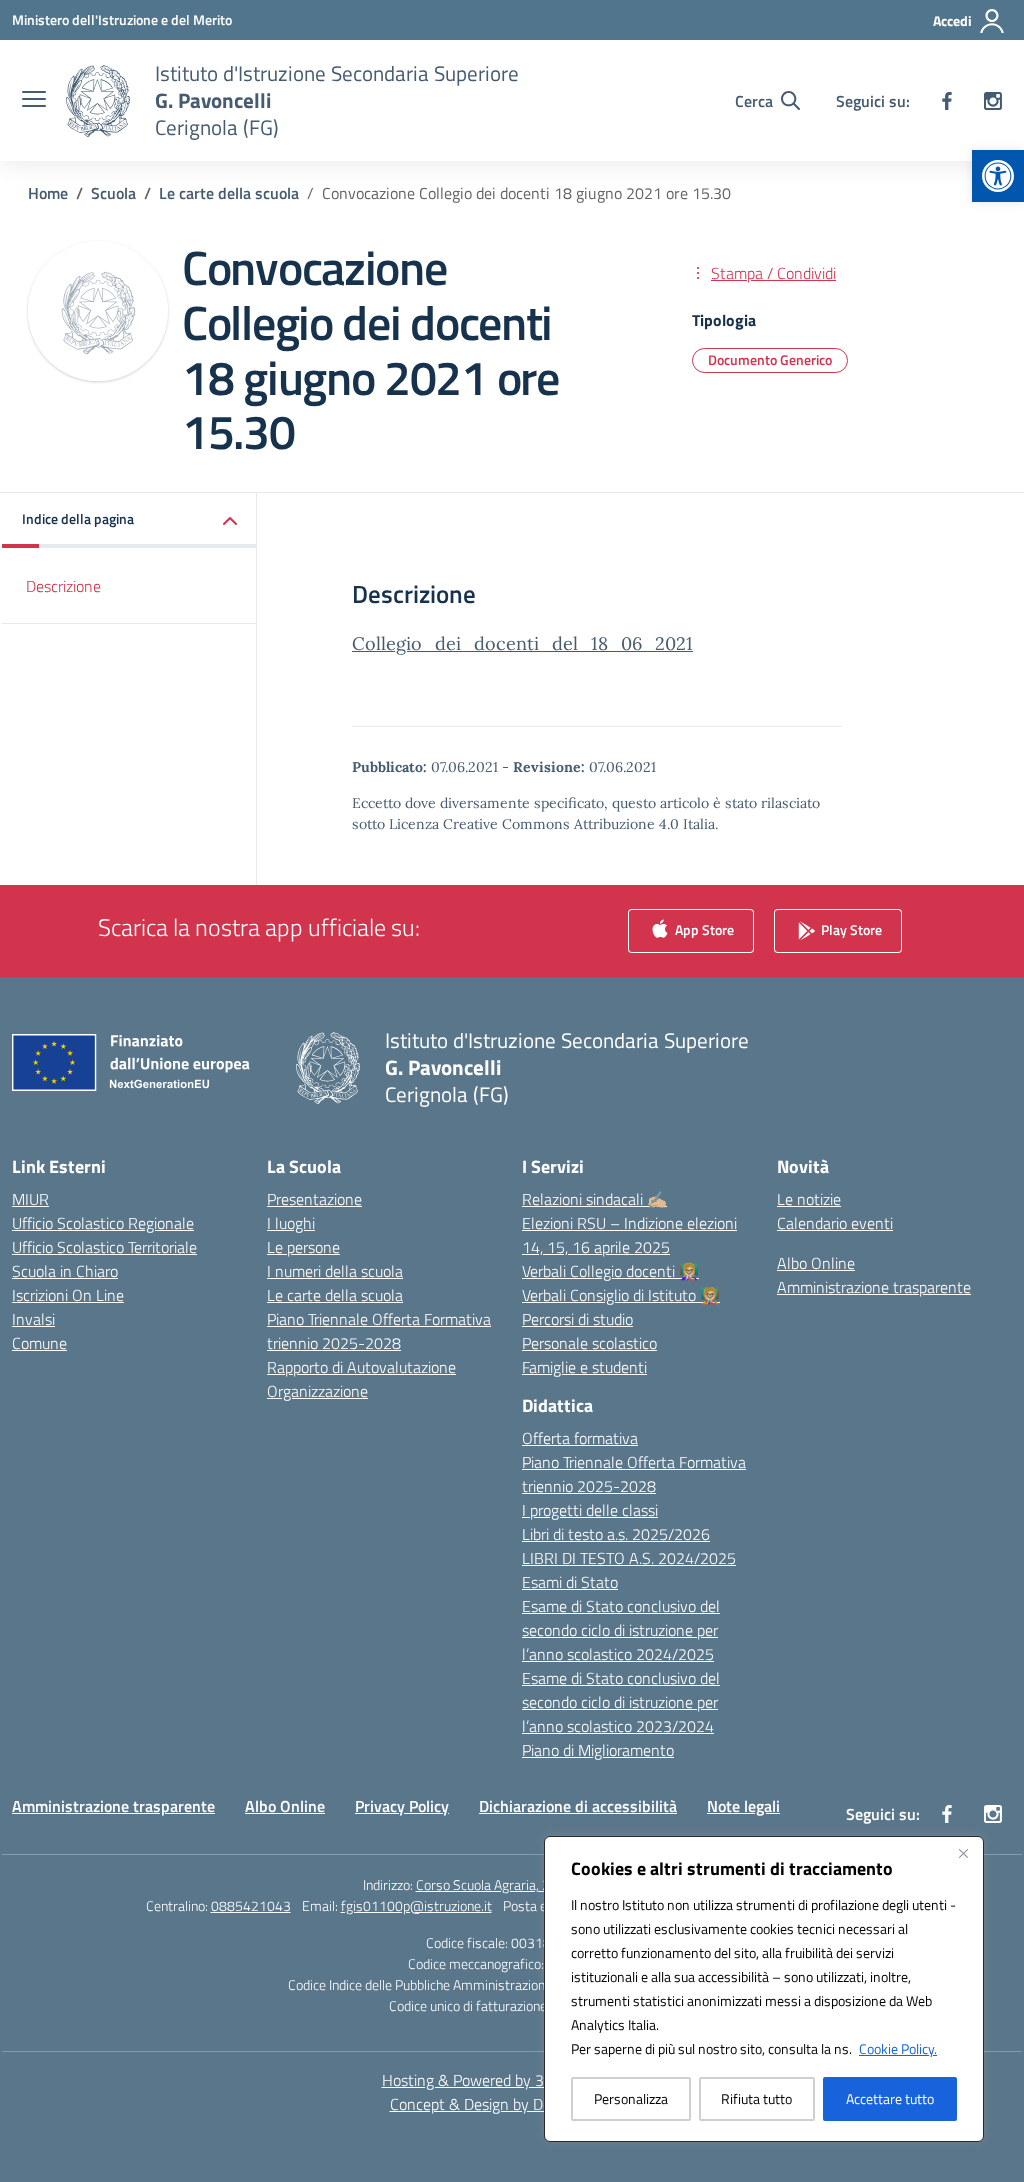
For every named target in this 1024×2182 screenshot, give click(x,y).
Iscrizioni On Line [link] (68, 1295)
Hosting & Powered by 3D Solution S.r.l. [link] (512, 2080)
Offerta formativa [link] (580, 1438)
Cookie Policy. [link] (898, 2048)
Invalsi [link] (33, 1319)
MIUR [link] (30, 1199)
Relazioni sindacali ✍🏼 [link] (594, 1199)
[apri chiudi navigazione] (34, 101)
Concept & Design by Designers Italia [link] (512, 2104)
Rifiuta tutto (756, 2098)
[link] (998, 176)
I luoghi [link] (291, 1223)
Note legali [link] (743, 1806)
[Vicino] (963, 1853)
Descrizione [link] (63, 586)
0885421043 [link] (251, 1905)
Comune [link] (39, 1343)
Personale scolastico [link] (589, 1343)
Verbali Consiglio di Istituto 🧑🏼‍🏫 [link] (621, 1295)
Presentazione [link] (314, 1199)
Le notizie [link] (809, 1199)
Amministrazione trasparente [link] (874, 1287)
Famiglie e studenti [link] (584, 1367)
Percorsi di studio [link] (577, 1319)
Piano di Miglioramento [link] (598, 1750)
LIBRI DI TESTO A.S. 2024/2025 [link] (629, 1558)
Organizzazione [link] (317, 1391)
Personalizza (631, 2098)
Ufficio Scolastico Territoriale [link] (104, 1247)
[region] (764, 1989)
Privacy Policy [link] (402, 1806)
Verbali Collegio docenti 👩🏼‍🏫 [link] (610, 1271)
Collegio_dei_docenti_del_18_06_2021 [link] (522, 643)
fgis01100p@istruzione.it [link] (416, 1905)
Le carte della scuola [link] (335, 1295)
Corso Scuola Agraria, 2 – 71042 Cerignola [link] (539, 1884)
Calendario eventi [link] (835, 1223)
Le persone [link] (303, 1247)
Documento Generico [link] (770, 359)
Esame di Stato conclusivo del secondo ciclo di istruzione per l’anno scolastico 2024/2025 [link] (621, 1630)
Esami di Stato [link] (570, 1582)
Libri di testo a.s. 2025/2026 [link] (616, 1534)
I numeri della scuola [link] (335, 1271)
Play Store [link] (850, 929)
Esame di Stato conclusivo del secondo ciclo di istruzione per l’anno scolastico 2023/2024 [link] (621, 1702)
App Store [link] (703, 929)
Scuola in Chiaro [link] (65, 1271)
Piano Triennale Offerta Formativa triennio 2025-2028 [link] (379, 1331)
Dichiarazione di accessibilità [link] (578, 1806)
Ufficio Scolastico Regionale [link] (103, 1223)
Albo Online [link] (816, 1263)
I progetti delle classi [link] (590, 1510)
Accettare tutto (890, 2098)
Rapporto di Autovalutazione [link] (361, 1367)
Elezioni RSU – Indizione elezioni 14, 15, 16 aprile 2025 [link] (629, 1235)
